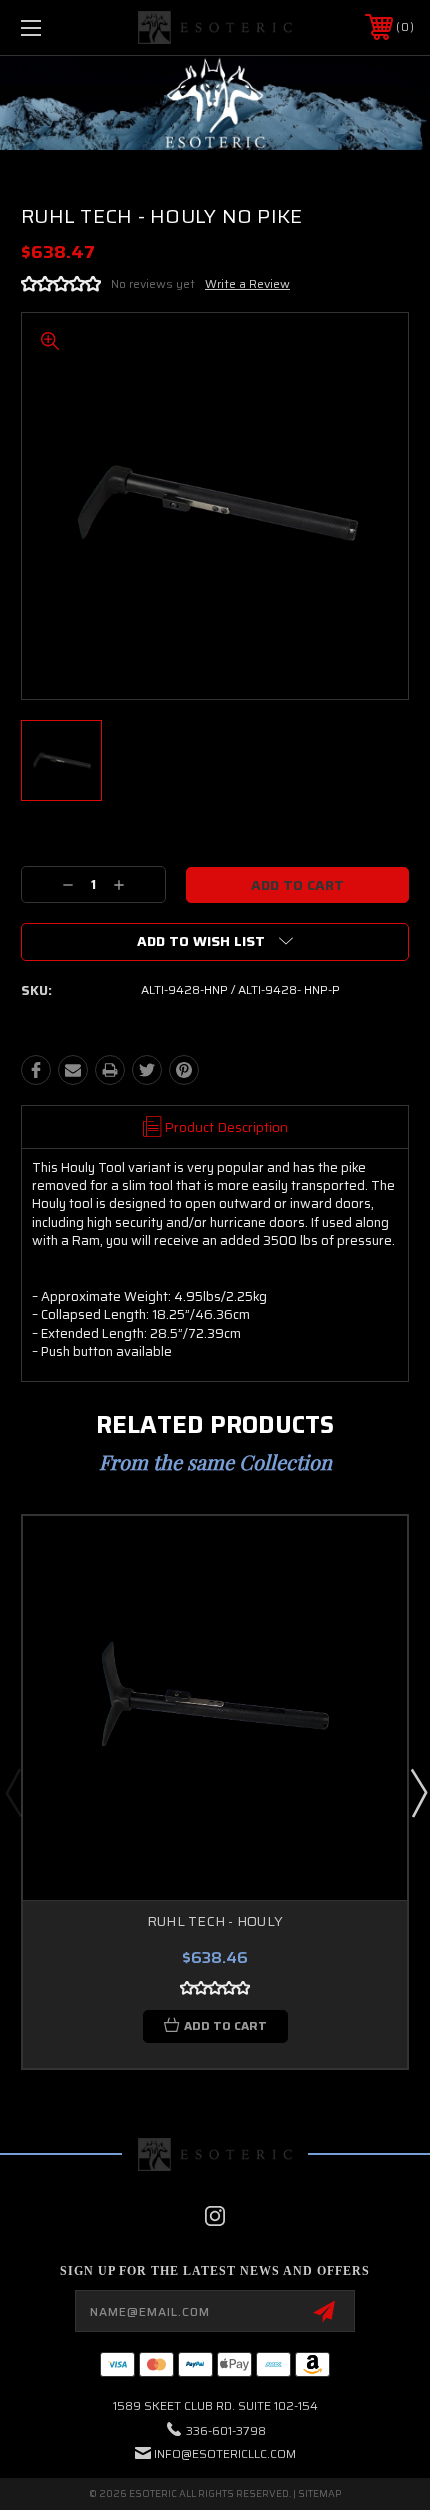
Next (418, 1792)
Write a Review (247, 283)
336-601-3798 (226, 2430)
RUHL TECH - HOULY (215, 1921)
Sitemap (319, 2493)
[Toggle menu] (60, 27)
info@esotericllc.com (225, 2453)
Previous (13, 1792)
